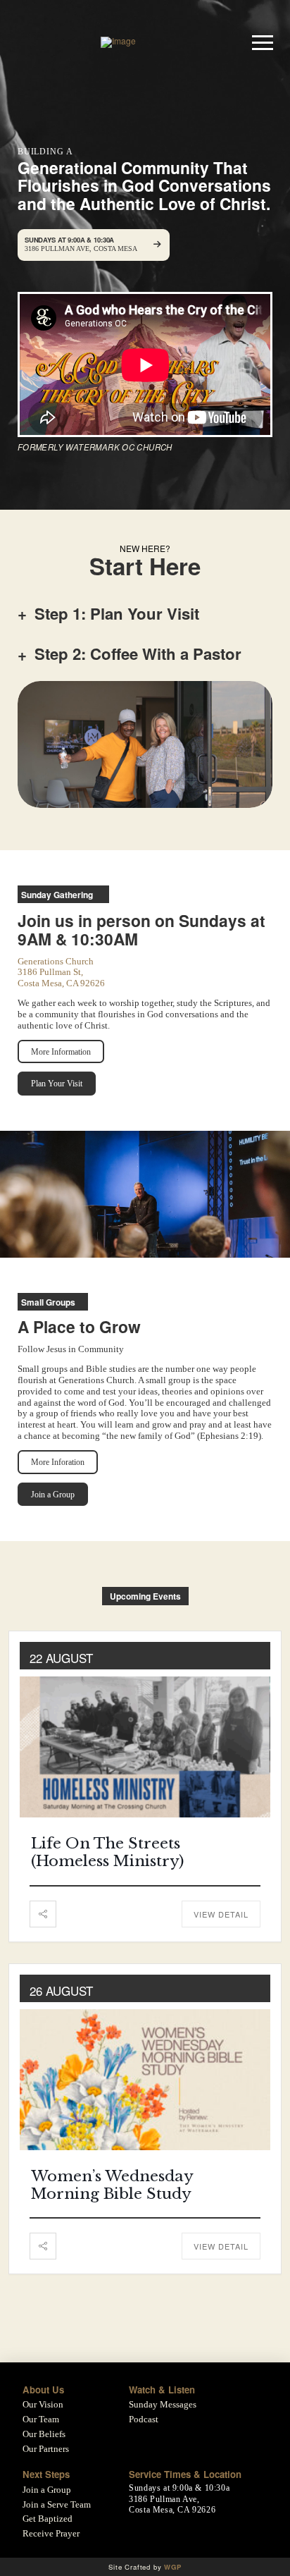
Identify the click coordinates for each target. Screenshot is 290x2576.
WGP (172, 2567)
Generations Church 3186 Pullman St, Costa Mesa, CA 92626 (61, 973)
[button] (263, 42)
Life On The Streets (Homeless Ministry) (107, 1852)
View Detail (221, 1914)
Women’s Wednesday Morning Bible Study (112, 2185)
